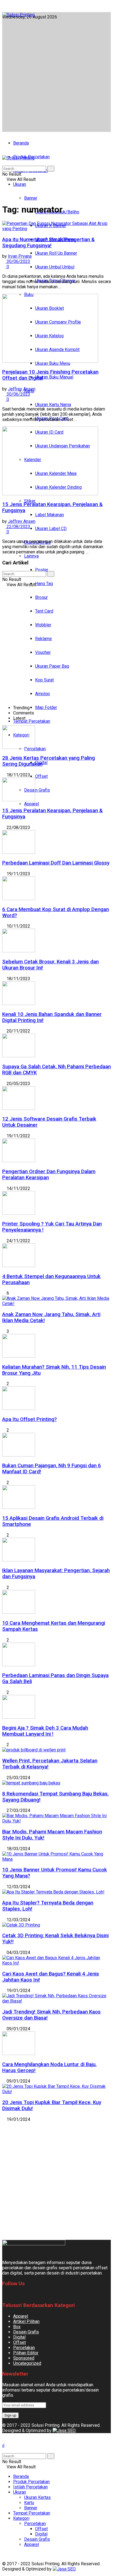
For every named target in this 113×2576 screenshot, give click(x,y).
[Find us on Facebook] (4, 7)
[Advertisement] (56, 74)
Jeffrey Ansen (22, 389)
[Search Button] (4, 163)
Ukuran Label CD (51, 528)
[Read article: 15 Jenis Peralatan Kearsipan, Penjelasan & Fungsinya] (56, 461)
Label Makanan (50, 515)
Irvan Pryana (20, 256)
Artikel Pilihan (26, 2321)
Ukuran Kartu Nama (53, 405)
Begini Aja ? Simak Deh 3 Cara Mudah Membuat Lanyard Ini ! (45, 1731)
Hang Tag (44, 584)
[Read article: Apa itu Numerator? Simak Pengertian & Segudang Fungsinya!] (56, 226)
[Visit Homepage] (18, 15)
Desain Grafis (37, 790)
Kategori (21, 2518)
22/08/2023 (18, 527)
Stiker (30, 501)
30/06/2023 (18, 261)
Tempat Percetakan (32, 721)
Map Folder (46, 707)
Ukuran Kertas (37, 2497)
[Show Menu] (4, 153)
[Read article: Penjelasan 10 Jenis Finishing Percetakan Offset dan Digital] (56, 329)
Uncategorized (27, 2363)
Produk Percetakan (31, 2482)
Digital (19, 2337)
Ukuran (20, 184)
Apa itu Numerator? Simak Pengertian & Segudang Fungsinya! (48, 243)
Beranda (21, 143)
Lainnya (31, 556)
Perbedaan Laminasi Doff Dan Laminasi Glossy (56, 863)
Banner (31, 198)
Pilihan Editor (26, 2353)
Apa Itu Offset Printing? (29, 1419)
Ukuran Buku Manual (54, 377)
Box (17, 2327)
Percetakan (24, 2348)
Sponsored (24, 2358)
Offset (41, 776)
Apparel (32, 804)
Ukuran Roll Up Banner (56, 253)
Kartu (29, 2503)
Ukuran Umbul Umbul (55, 267)
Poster (42, 570)
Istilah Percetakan (30, 2487)
